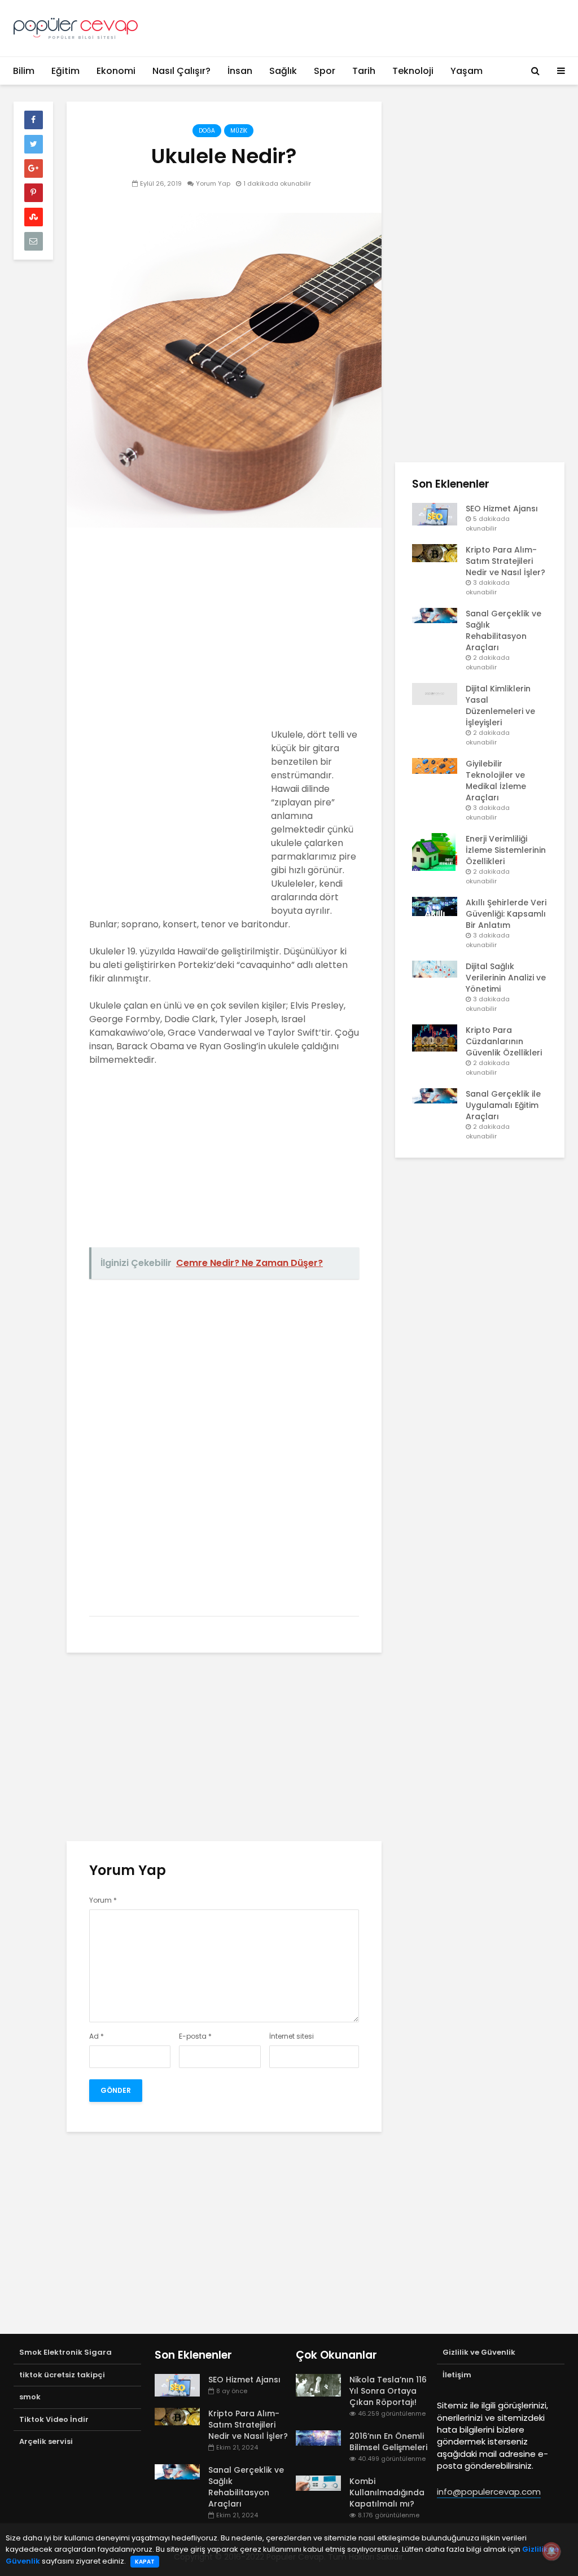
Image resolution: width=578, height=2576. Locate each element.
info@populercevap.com (489, 2492)
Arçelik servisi (46, 2441)
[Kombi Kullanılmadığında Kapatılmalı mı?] (318, 2482)
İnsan (240, 71)
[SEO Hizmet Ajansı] (435, 514)
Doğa (207, 131)
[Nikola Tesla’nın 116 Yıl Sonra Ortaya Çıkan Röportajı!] (318, 2385)
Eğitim (65, 71)
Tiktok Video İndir (54, 2419)
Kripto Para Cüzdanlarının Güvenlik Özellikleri (504, 1041)
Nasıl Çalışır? (181, 71)
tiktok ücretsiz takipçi (62, 2375)
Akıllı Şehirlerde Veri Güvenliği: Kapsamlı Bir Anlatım (506, 914)
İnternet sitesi (292, 2036)
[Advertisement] (224, 632)
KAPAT (145, 2562)
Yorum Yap (213, 183)
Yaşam (467, 71)
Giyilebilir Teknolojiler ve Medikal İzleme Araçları (496, 781)
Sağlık (283, 71)
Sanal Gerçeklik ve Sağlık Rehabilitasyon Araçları (503, 630)
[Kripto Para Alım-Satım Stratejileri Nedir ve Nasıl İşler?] (435, 553)
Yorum (103, 1900)
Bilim (24, 71)
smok (30, 2397)
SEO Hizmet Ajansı (502, 509)
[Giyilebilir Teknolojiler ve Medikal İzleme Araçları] (435, 765)
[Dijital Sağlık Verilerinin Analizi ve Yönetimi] (435, 969)
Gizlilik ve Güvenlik (479, 2352)
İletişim (457, 2375)
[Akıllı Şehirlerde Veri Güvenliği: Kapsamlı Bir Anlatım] (435, 906)
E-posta (195, 2036)
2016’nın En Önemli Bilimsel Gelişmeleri (388, 2442)
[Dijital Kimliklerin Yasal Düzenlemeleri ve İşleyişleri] (435, 694)
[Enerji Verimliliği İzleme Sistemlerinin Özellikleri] (435, 852)
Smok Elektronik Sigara (65, 2352)
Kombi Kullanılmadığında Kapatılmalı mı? (387, 2492)
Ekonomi (116, 71)
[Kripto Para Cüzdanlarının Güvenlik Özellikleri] (435, 1037)
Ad (97, 2036)
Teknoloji (413, 71)
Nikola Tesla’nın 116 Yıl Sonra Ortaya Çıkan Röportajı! (388, 2391)
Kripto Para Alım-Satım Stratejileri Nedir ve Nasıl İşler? (505, 561)
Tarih (364, 71)
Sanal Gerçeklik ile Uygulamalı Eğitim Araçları (503, 1105)
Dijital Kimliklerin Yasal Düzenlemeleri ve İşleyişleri (500, 706)
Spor (325, 71)
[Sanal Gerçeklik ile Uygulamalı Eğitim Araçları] (435, 1096)
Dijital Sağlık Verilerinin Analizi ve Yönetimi (506, 978)
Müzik (239, 131)
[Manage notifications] (551, 2551)
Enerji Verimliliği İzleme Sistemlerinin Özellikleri (506, 850)
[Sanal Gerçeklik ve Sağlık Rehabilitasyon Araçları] (435, 615)
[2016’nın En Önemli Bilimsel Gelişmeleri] (318, 2437)
